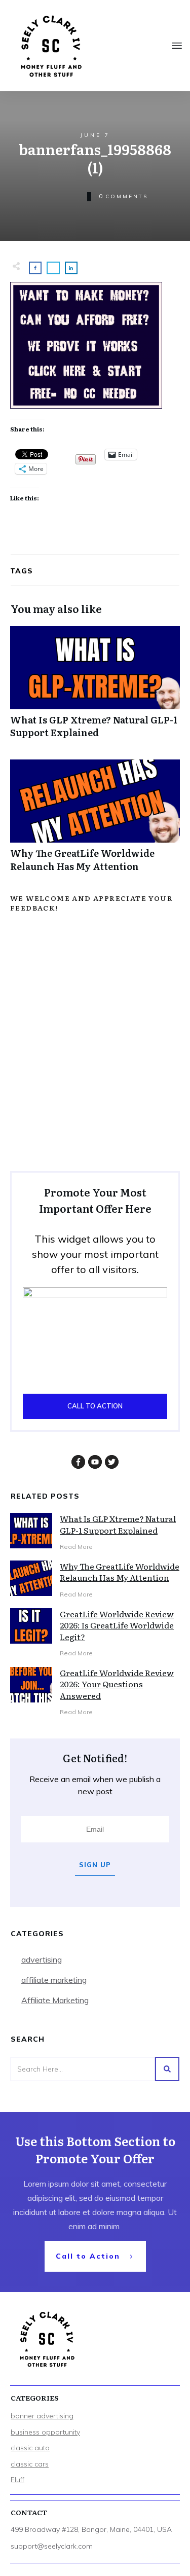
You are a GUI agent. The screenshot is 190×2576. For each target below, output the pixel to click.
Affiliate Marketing (55, 2000)
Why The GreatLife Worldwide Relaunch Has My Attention (95, 821)
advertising (42, 1960)
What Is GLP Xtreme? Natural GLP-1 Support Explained (95, 687)
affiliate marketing (54, 1980)
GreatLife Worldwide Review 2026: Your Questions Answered (117, 1684)
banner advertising (42, 2416)
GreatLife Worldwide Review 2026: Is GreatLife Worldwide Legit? (117, 1625)
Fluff (17, 2480)
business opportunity (45, 2432)
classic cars (30, 2464)
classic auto (30, 2448)
